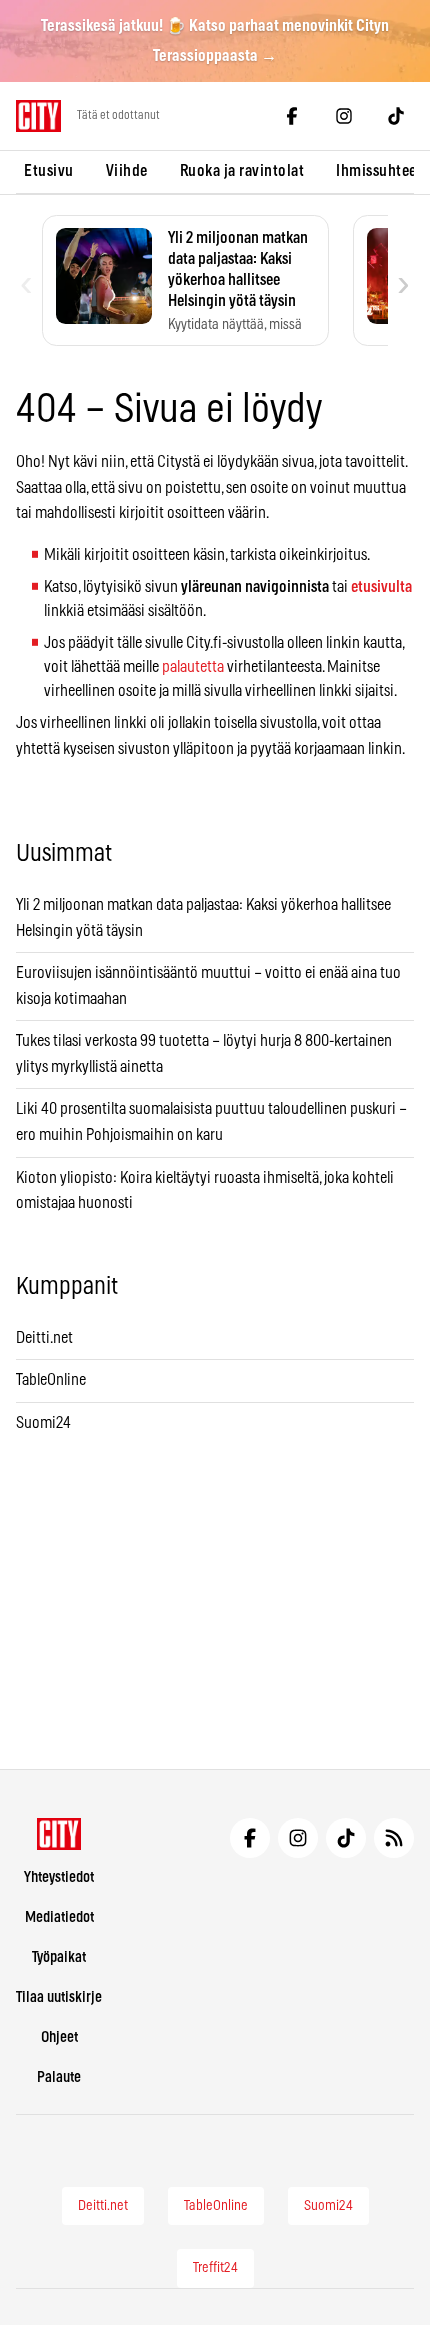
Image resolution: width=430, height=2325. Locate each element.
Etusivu (49, 171)
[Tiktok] (396, 116)
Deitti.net (44, 1338)
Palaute (59, 2077)
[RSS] (394, 1838)
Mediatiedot (59, 1917)
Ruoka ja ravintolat (242, 171)
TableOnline (51, 1380)
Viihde (127, 171)
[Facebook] (292, 116)
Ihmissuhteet (379, 171)
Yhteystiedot (59, 1877)
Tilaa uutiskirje (59, 1997)
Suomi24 (43, 1423)
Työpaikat (59, 1957)
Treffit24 (215, 2268)
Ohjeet (59, 2037)
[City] (59, 1834)
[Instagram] (344, 116)
